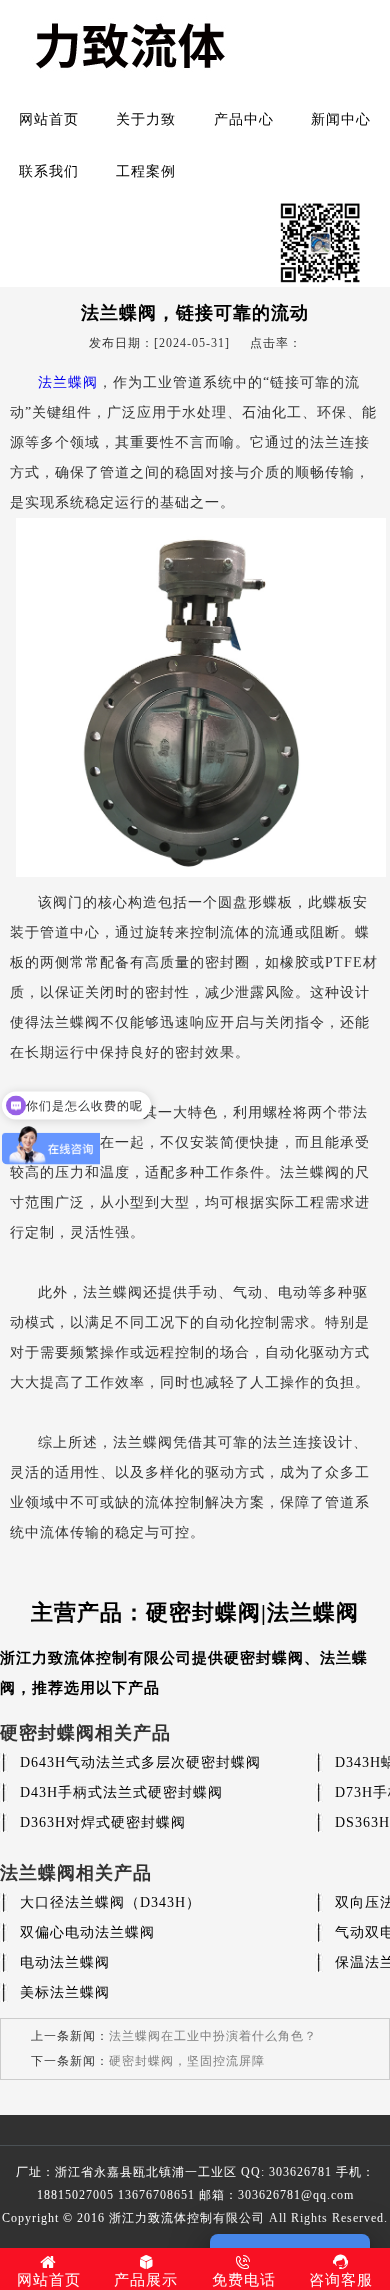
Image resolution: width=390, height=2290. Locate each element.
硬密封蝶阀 (264, 1658)
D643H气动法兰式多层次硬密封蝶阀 (140, 1762)
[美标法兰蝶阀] (212, 872)
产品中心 (244, 119)
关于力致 (146, 119)
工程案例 (146, 171)
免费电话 (244, 2280)
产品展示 (146, 2280)
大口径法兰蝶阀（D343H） (110, 1902)
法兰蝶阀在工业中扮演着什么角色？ (213, 2036)
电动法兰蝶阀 (65, 1962)
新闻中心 (341, 119)
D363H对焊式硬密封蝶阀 (103, 1822)
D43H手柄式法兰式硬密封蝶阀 (121, 1792)
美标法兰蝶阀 (65, 1992)
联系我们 (49, 171)
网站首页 (49, 119)
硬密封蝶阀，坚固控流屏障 (187, 2061)
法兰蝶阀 (68, 382)
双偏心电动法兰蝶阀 (87, 1932)
